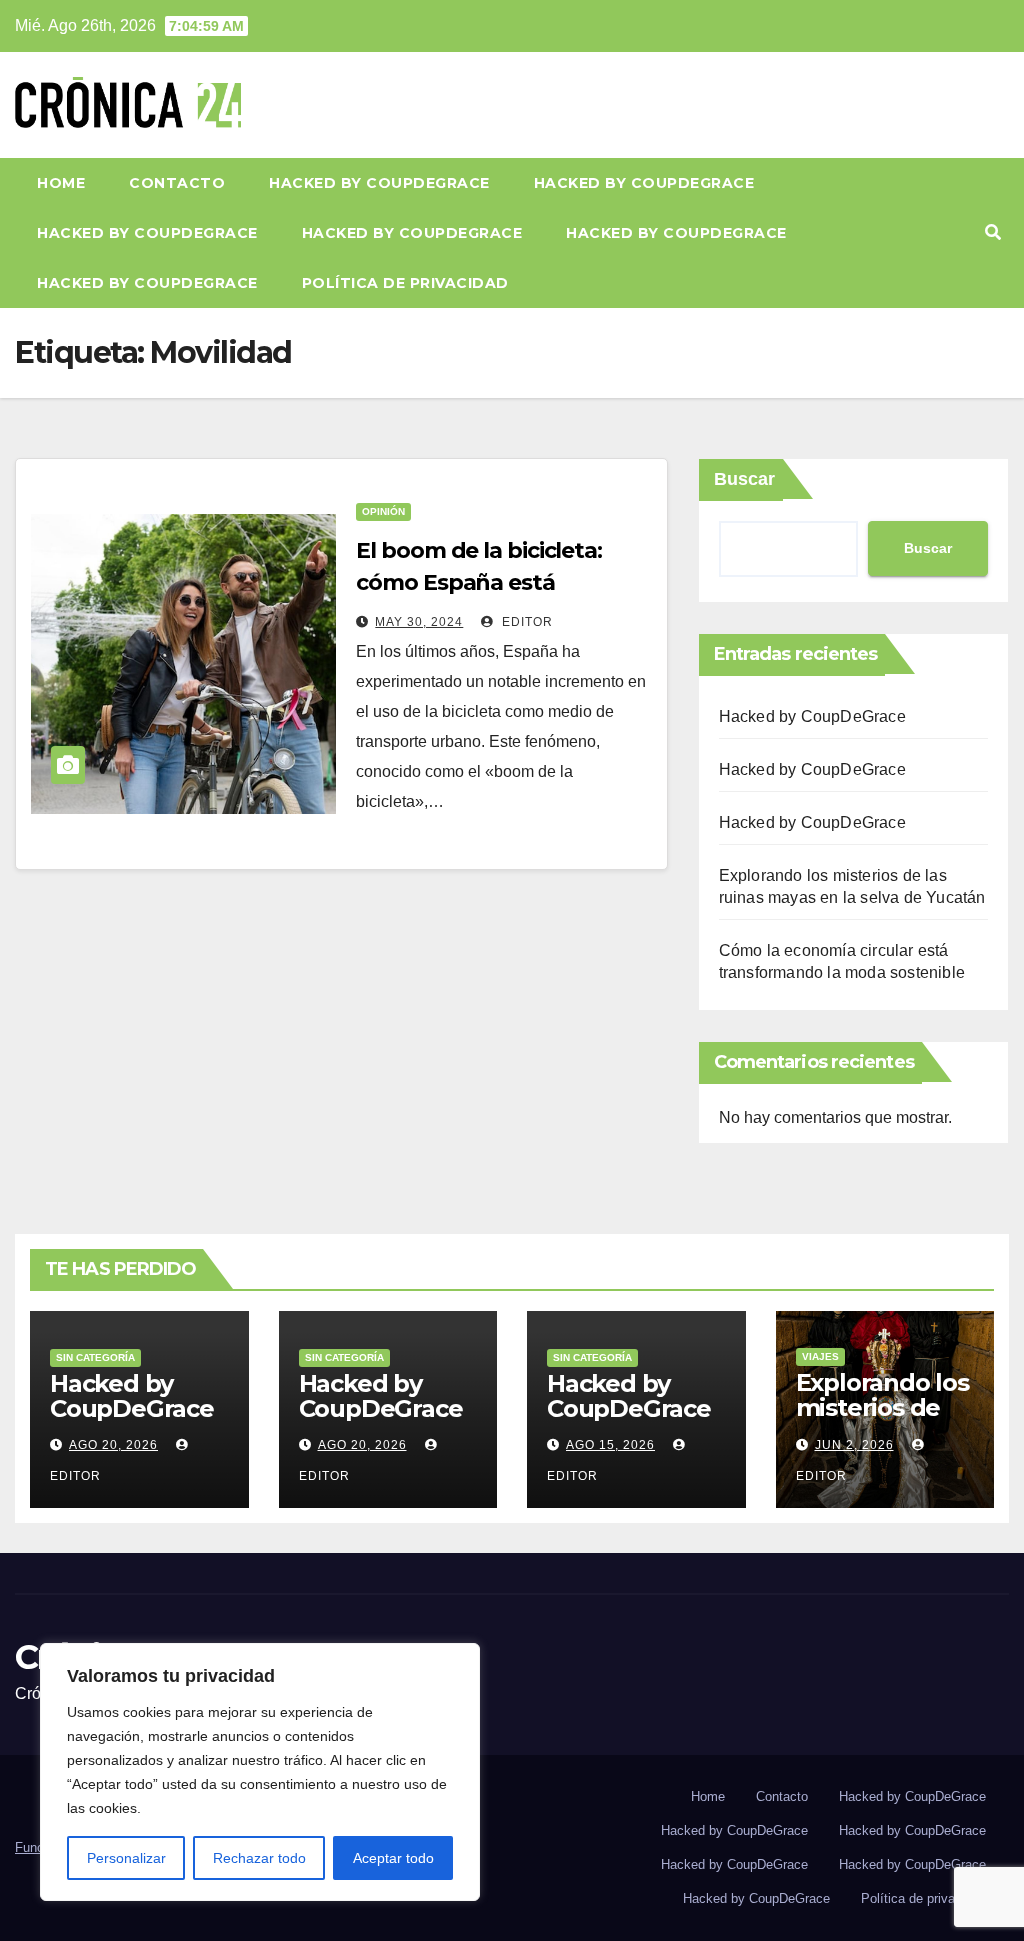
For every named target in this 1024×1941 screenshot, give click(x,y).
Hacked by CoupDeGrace (379, 183)
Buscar (744, 479)
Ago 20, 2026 (113, 1445)
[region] (260, 1772)
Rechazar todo (259, 1858)
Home (61, 183)
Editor (525, 622)
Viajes (820, 1356)
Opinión (383, 511)
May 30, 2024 (419, 622)
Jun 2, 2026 (854, 1445)
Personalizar (126, 1858)
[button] (993, 232)
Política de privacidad (405, 283)
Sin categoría (95, 1357)
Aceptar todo (393, 1858)
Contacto (177, 183)
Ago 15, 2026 (610, 1445)
